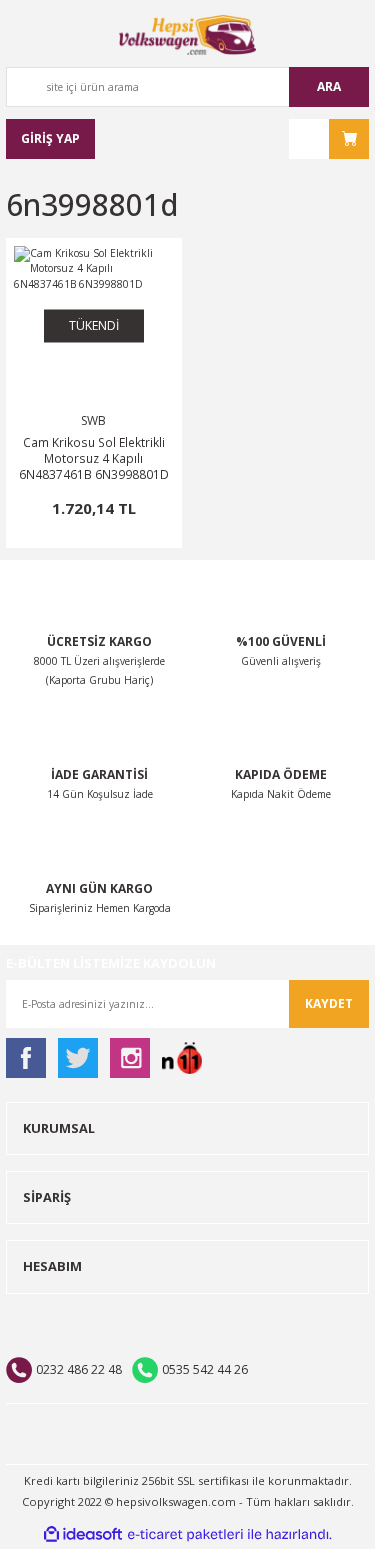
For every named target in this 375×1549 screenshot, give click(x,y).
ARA (329, 86)
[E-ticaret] (185, 1534)
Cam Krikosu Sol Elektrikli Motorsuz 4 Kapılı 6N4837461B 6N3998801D (94, 458)
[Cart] (329, 139)
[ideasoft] (83, 1535)
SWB (93, 420)
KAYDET (329, 1003)
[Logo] (188, 35)
